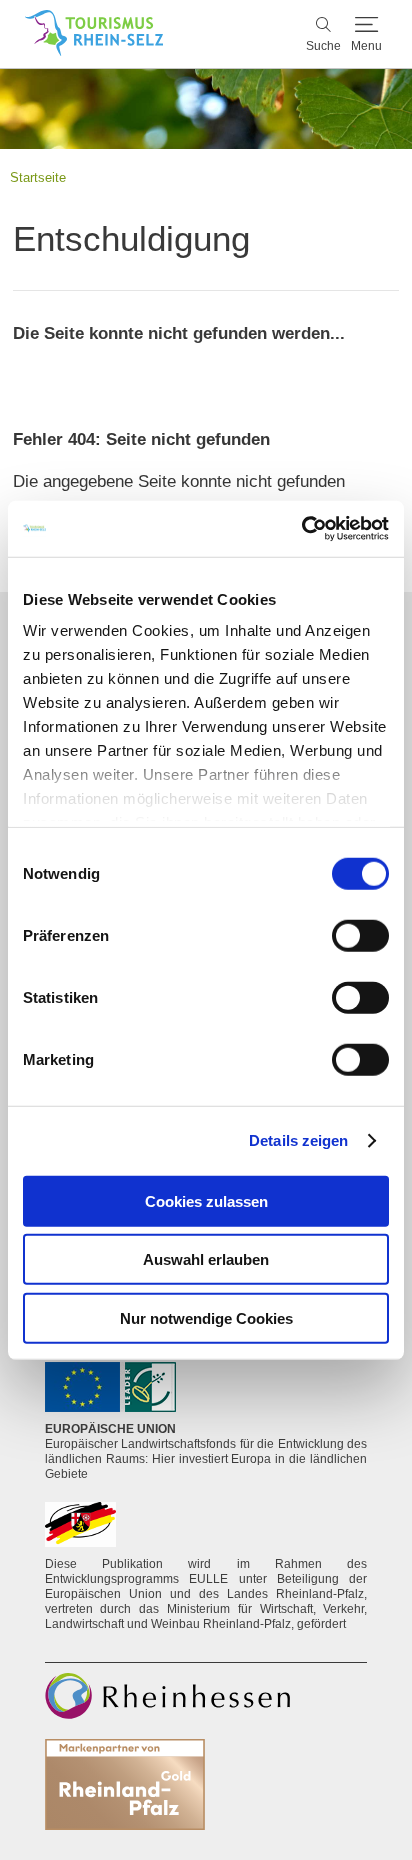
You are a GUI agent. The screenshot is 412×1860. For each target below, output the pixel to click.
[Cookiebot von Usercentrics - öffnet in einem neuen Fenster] (301, 529)
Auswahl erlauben (206, 1259)
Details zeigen (298, 1140)
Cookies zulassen (206, 1200)
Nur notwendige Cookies (206, 1317)
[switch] (360, 935)
